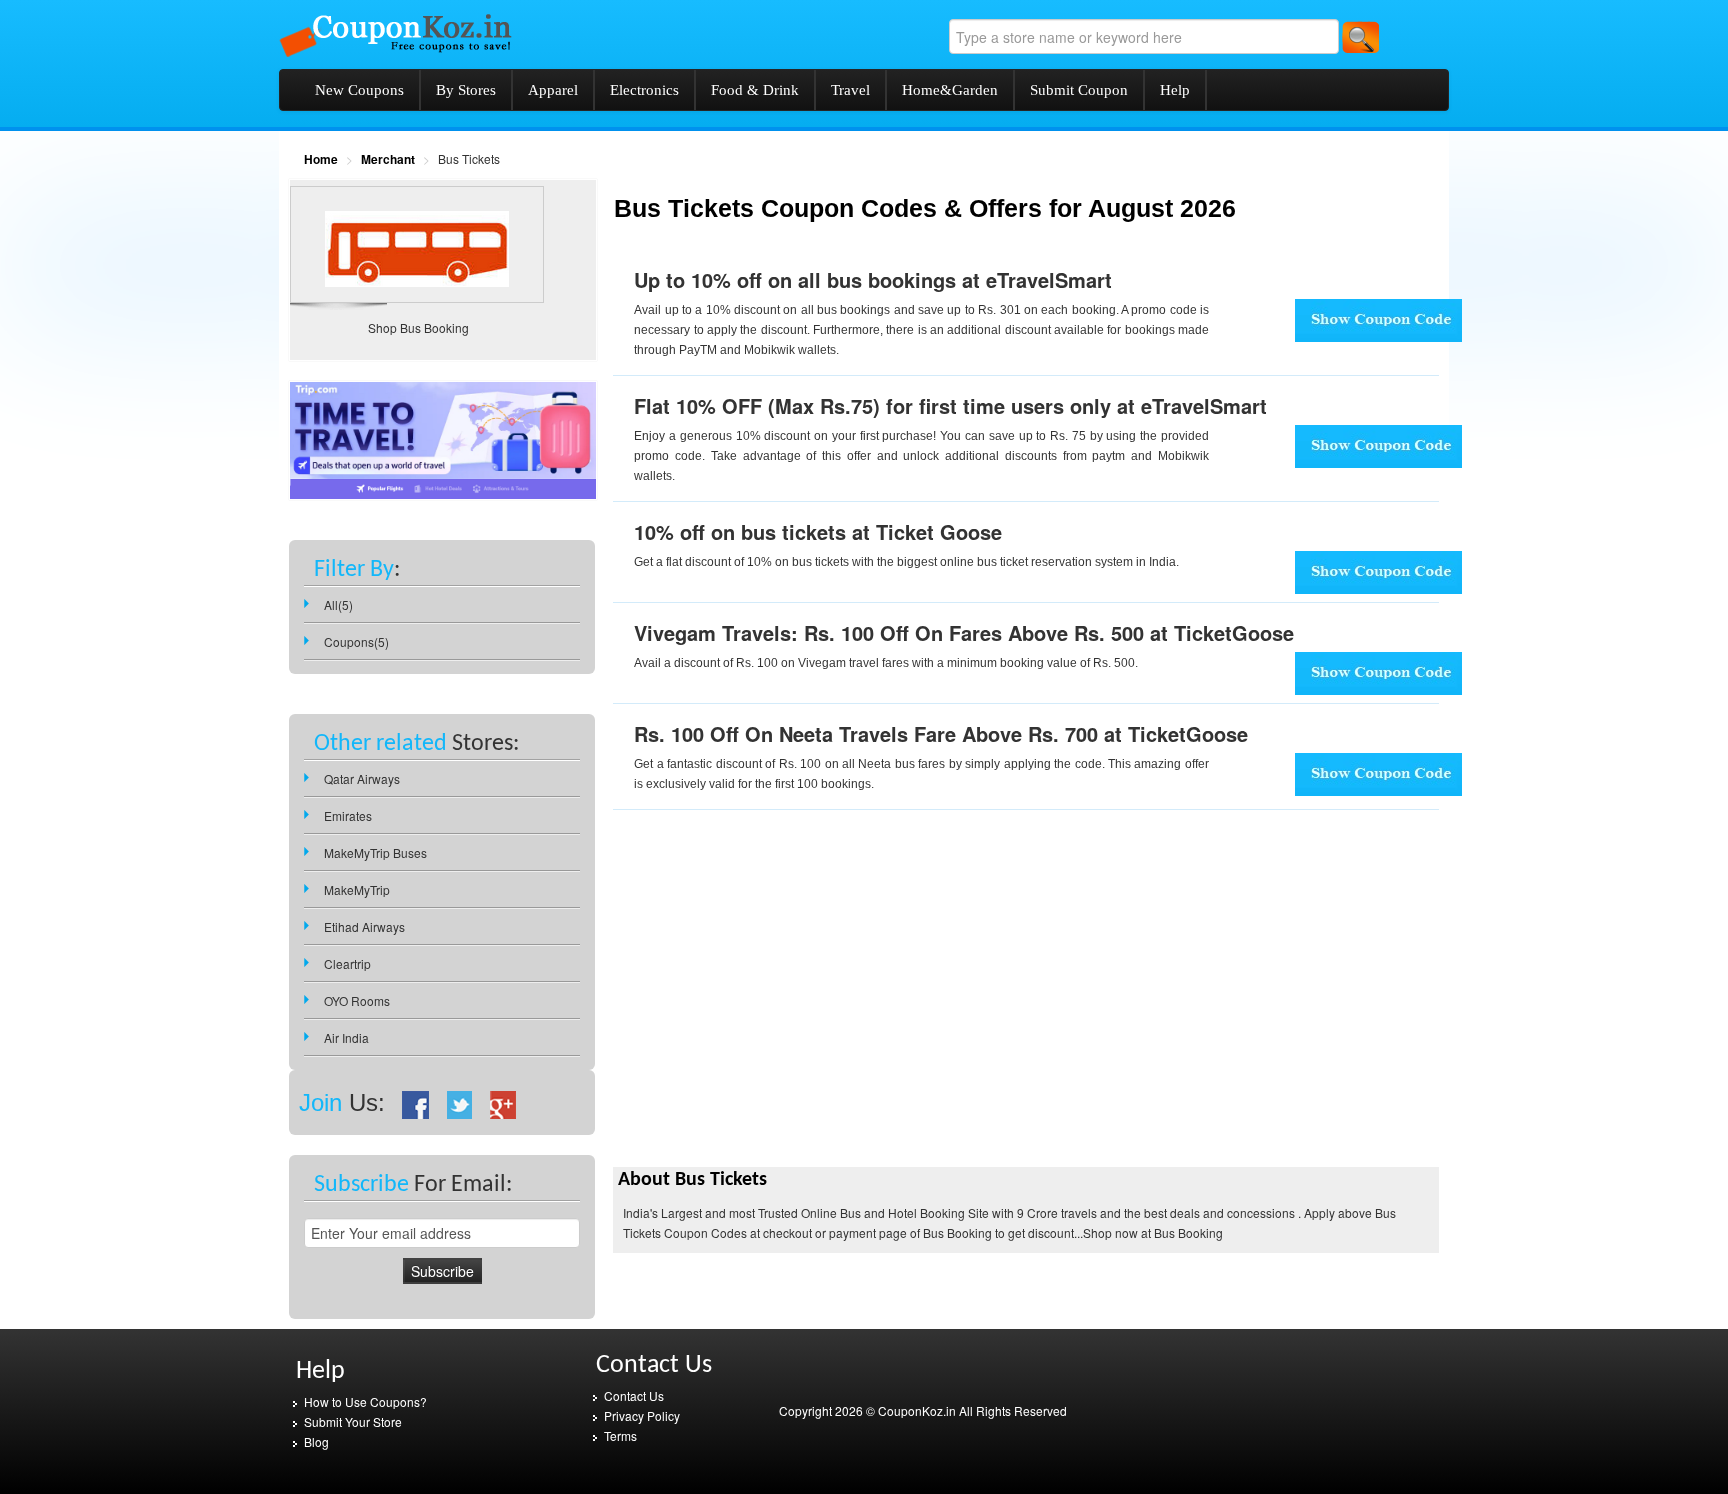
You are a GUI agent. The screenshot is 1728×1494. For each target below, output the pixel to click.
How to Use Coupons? (365, 1401)
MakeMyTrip (357, 889)
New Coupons (359, 90)
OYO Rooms (357, 1000)
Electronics (644, 90)
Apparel (553, 90)
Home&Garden (950, 90)
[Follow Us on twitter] (460, 1102)
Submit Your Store (353, 1421)
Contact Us (634, 1395)
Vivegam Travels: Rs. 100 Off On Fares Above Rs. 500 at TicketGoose (964, 632)
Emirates (348, 815)
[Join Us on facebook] (416, 1102)
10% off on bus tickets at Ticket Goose (818, 531)
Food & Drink (755, 90)
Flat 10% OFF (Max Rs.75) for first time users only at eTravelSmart (950, 405)
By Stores (466, 90)
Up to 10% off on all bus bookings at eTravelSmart (873, 279)
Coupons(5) (356, 641)
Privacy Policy (642, 1415)
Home (321, 159)
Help (1175, 90)
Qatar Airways (362, 778)
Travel (850, 90)
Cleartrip (347, 963)
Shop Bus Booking (418, 327)
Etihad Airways (364, 926)
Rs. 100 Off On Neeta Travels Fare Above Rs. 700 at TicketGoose (941, 733)
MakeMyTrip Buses (375, 852)
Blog (316, 1441)
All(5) (338, 604)
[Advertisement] (781, 1022)
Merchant (388, 159)
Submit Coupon (1079, 90)
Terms (620, 1435)
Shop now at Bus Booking (1153, 1232)
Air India (346, 1037)
